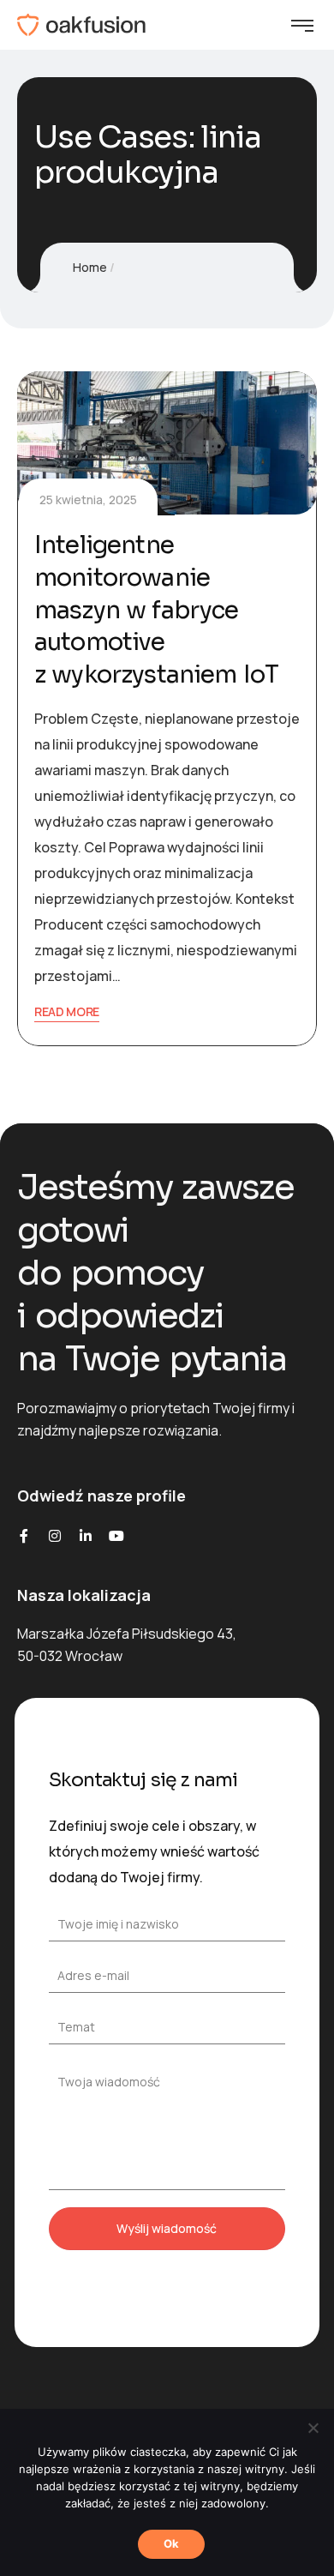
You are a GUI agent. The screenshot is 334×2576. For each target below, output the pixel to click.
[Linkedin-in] (86, 1536)
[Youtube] (116, 1536)
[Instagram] (55, 1536)
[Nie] (313, 2428)
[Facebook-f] (24, 1536)
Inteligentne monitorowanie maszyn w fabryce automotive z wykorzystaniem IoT (156, 610)
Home (90, 267)
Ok (172, 2543)
